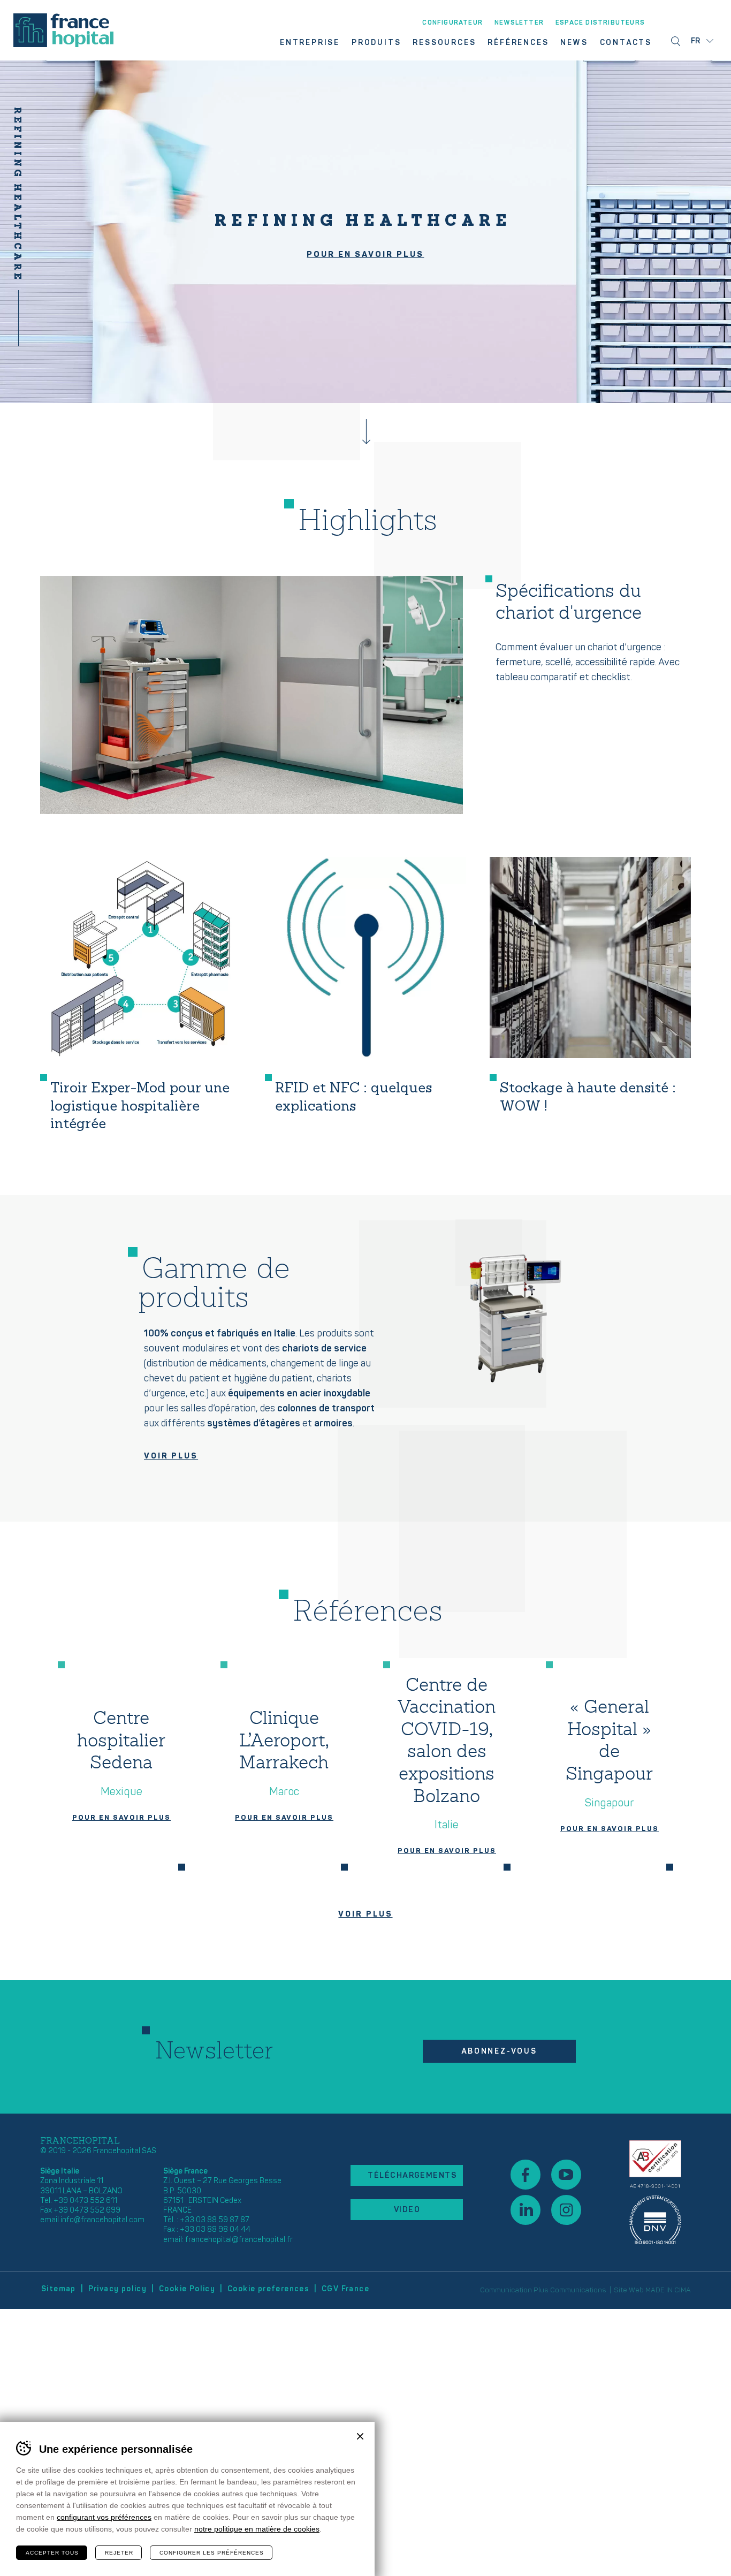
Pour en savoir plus (365, 254)
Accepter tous (52, 2553)
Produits (376, 43)
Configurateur (452, 23)
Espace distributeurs (600, 23)
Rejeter (119, 2553)
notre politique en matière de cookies (257, 2529)
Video (407, 2210)
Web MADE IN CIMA (660, 2290)
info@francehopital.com (102, 2220)
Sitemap (59, 2289)
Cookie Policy (187, 2289)
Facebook (526, 2175)
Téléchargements (412, 2175)
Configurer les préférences (212, 2553)
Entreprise (310, 43)
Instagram (566, 2210)
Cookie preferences (268, 2289)
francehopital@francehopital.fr (239, 2240)
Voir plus (171, 1456)
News (574, 43)
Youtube (566, 2175)
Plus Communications (570, 2290)
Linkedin (526, 2210)
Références (518, 43)
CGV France (345, 2289)
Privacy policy (118, 2289)
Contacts (626, 43)
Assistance (655, 2192)
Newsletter (519, 23)
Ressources (444, 43)
